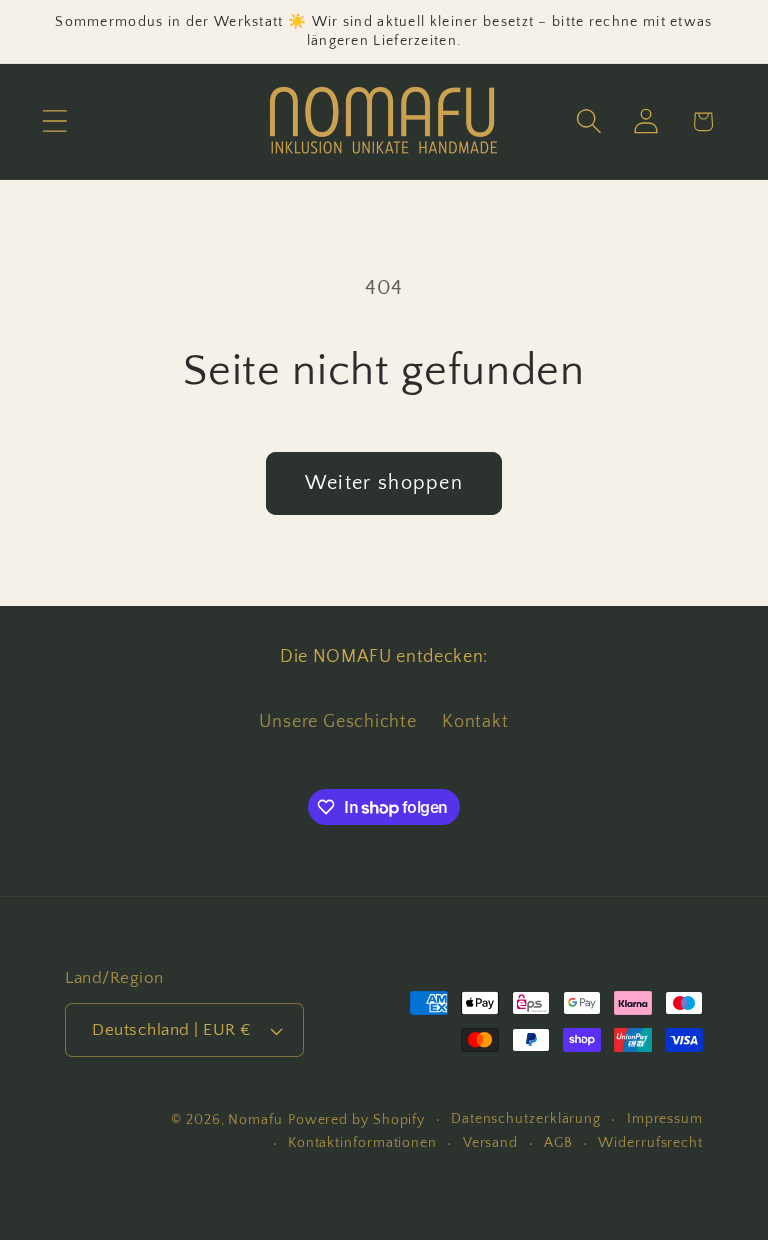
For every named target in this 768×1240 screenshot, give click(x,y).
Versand (490, 1143)
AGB (558, 1143)
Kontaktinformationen (362, 1143)
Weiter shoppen (384, 483)
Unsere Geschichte (337, 722)
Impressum (665, 1119)
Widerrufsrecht (650, 1143)
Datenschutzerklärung (526, 1119)
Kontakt (475, 722)
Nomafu (255, 1120)
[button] (54, 121)
